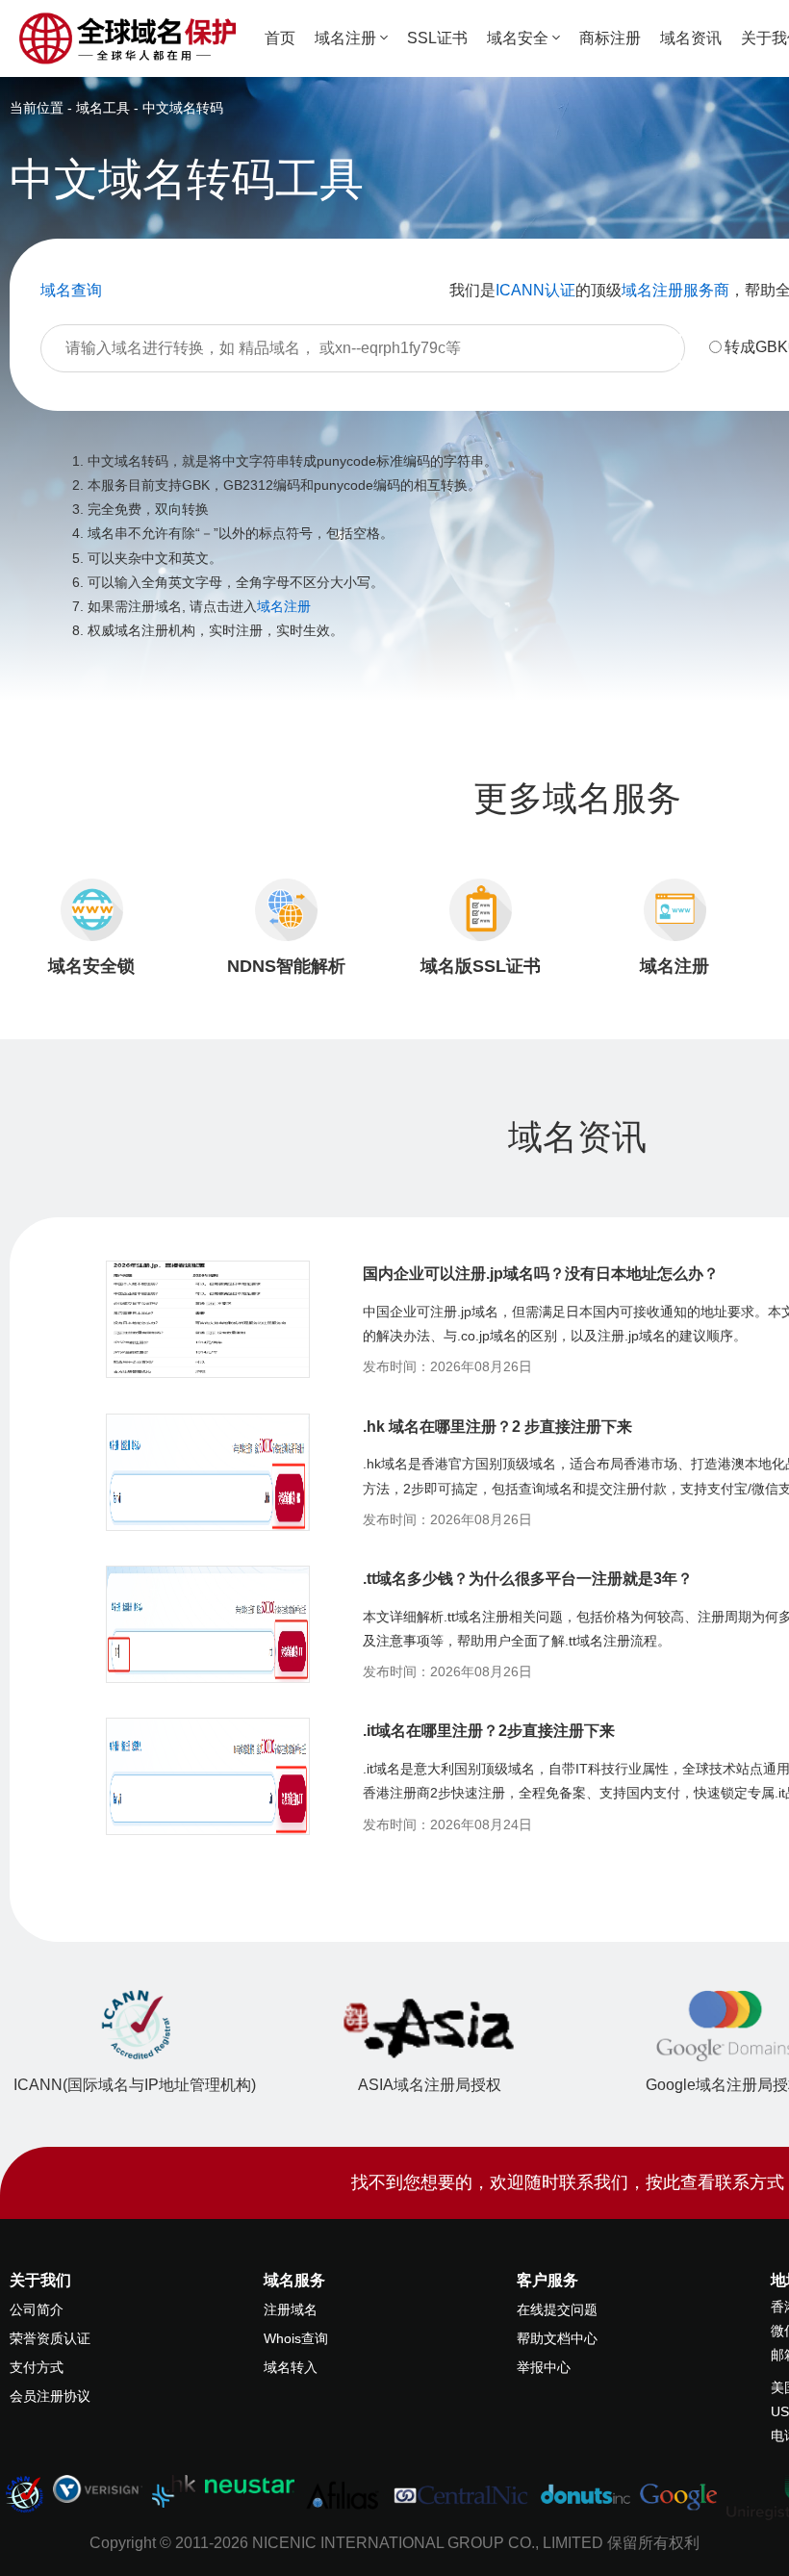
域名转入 (291, 2367)
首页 (280, 38)
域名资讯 (691, 38)
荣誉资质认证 (50, 2338)
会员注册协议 (50, 2396)
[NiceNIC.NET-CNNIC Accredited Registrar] (98, 2488)
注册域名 (291, 2309)
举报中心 (544, 2367)
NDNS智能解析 (286, 966)
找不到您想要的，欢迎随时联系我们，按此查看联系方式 (568, 2182)
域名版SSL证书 (481, 966)
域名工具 (103, 108)
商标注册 (610, 38)
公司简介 (37, 2309)
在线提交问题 (557, 2309)
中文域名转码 (183, 108)
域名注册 (345, 38)
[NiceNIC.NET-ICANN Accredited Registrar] (24, 2493)
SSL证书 (437, 38)
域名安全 (518, 38)
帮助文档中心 (557, 2338)
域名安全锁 (91, 966)
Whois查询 (296, 2338)
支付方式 (37, 2367)
